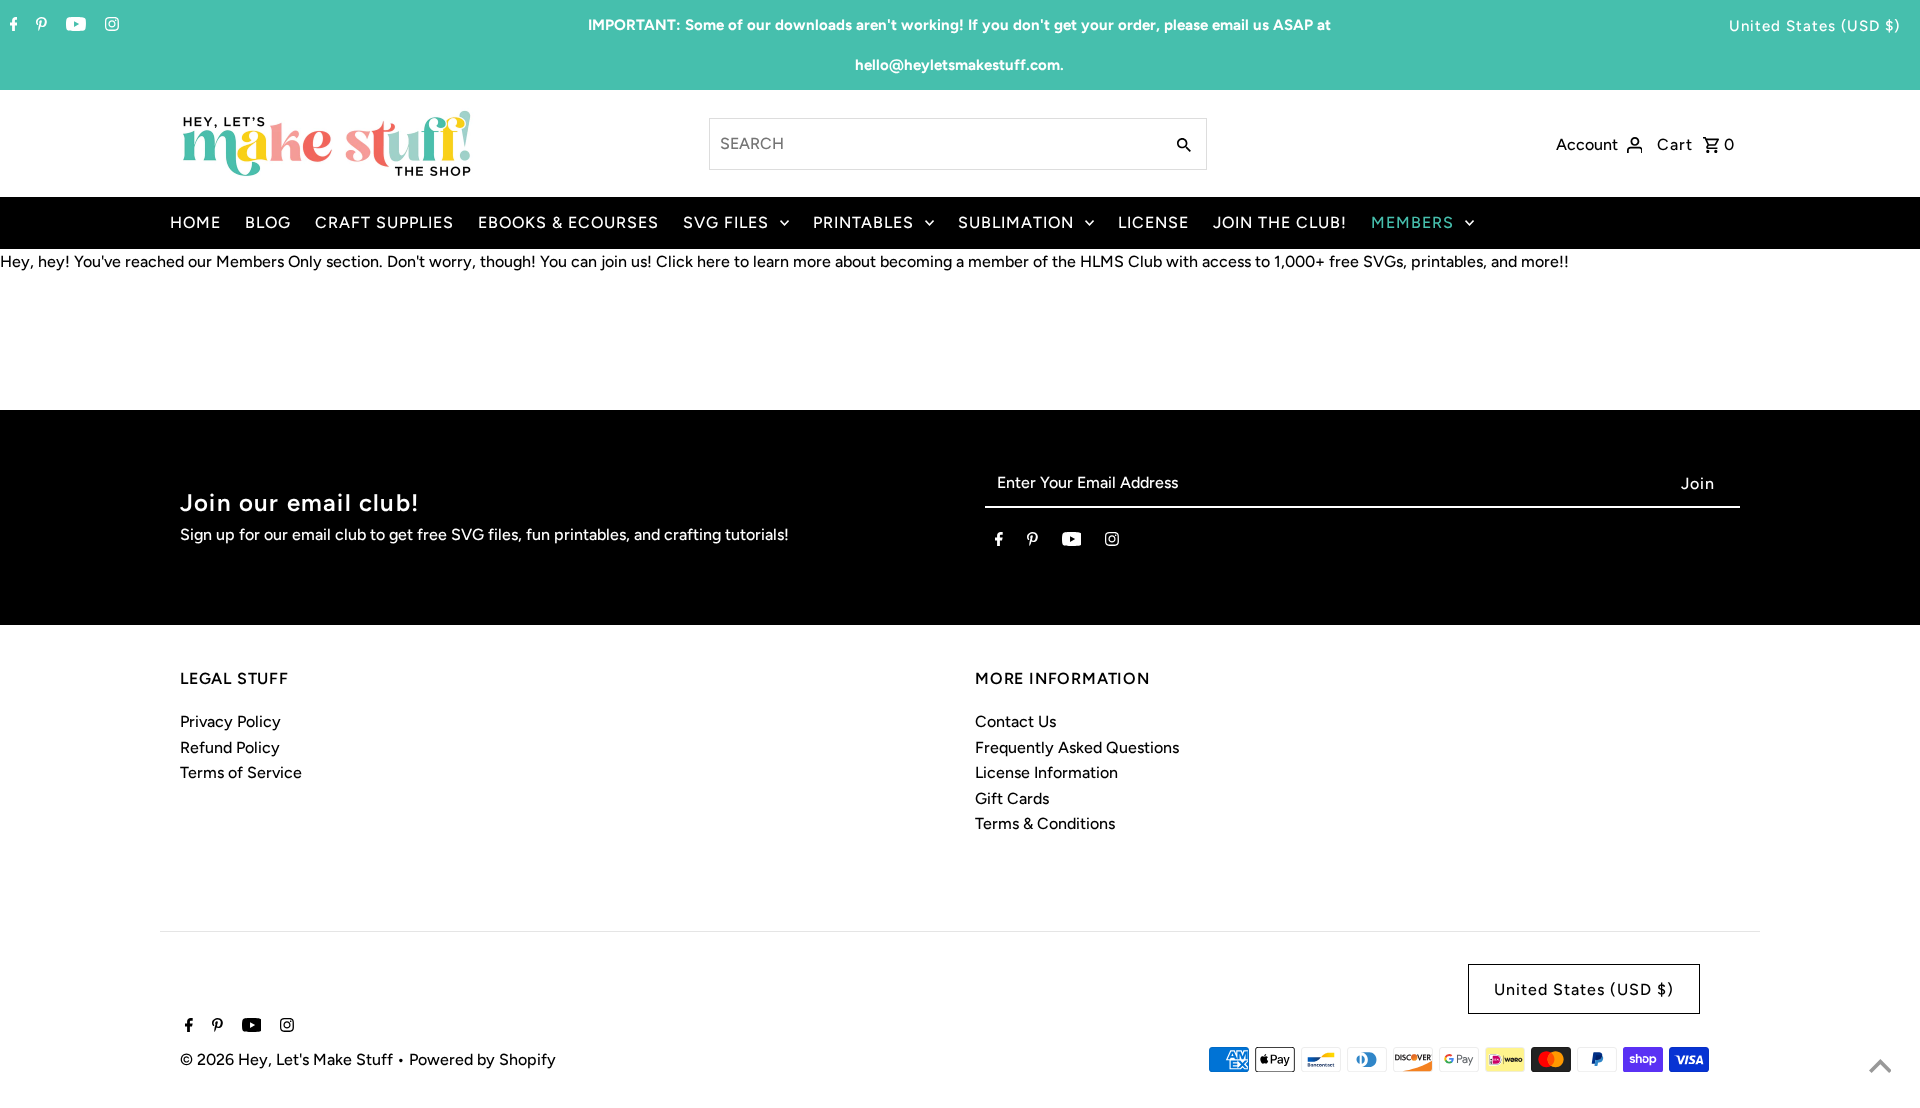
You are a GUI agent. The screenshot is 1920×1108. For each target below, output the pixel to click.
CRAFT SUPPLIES (384, 222)
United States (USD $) (1814, 26)
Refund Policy (230, 747)
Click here (693, 261)
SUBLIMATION (1016, 222)
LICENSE (1153, 222)
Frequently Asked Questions (1077, 747)
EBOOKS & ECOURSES (568, 222)
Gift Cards (1012, 798)
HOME (195, 222)
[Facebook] (11, 26)
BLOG (268, 222)
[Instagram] (109, 26)
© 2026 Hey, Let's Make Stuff (288, 1059)
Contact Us (1015, 721)
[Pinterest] (39, 26)
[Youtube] (73, 26)
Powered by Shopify (482, 1059)
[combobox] (934, 144)
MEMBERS (1412, 222)
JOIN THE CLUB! (1280, 222)
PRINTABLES (863, 222)
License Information (1046, 772)
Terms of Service (241, 772)
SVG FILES (726, 222)
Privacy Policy (230, 721)
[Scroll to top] (1880, 1068)
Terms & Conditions (1045, 823)
